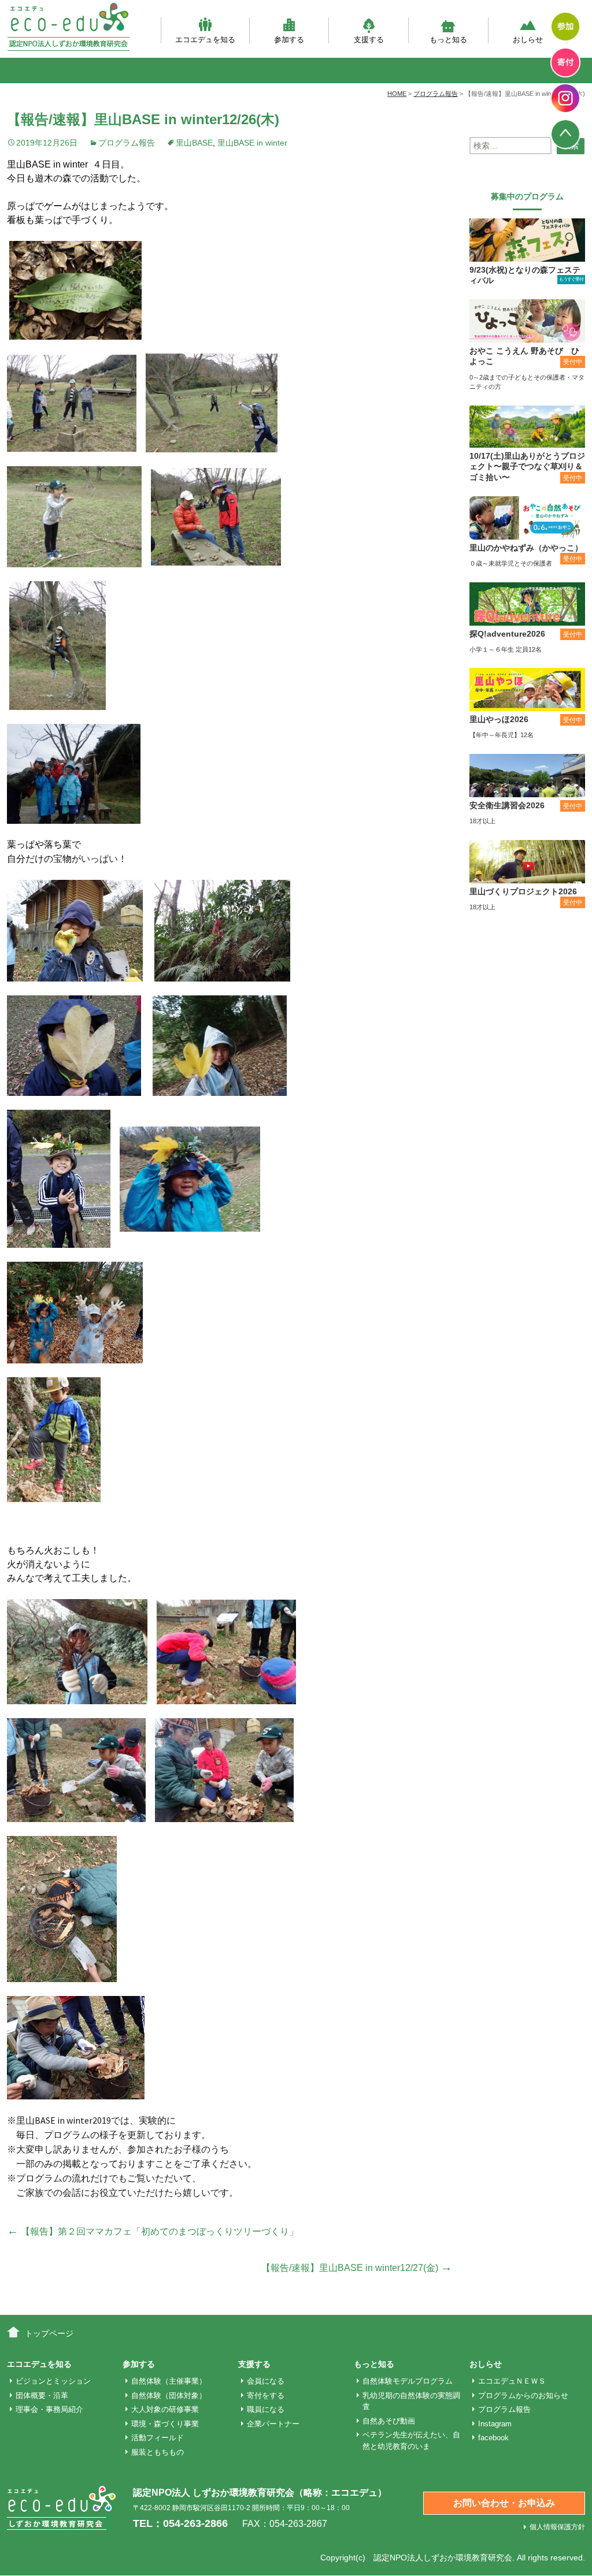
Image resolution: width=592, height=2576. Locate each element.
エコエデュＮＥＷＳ (512, 2381)
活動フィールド (158, 2438)
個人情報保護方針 (557, 2527)
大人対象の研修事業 (165, 2409)
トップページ (49, 2333)
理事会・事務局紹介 (49, 2409)
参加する (289, 39)
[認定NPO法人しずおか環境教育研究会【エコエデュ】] (68, 27)
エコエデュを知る (205, 39)
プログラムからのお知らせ (523, 2395)
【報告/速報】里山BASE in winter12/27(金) (357, 2268)
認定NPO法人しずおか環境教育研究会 (443, 2558)
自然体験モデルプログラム (408, 2381)
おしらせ (528, 39)
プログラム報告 (127, 143)
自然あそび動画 (389, 2421)
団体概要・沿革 (42, 2395)
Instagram (495, 2424)
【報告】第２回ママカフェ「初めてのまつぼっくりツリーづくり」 (153, 2231)
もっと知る (448, 39)
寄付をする (266, 2395)
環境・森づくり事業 (165, 2424)
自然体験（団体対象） (169, 2395)
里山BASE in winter (252, 143)
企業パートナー (273, 2424)
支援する (369, 39)
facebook (493, 2438)
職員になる (266, 2409)
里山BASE (194, 143)
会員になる (266, 2381)
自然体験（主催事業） (169, 2381)
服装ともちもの (158, 2452)
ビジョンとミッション (53, 2381)
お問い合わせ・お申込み (504, 2503)
